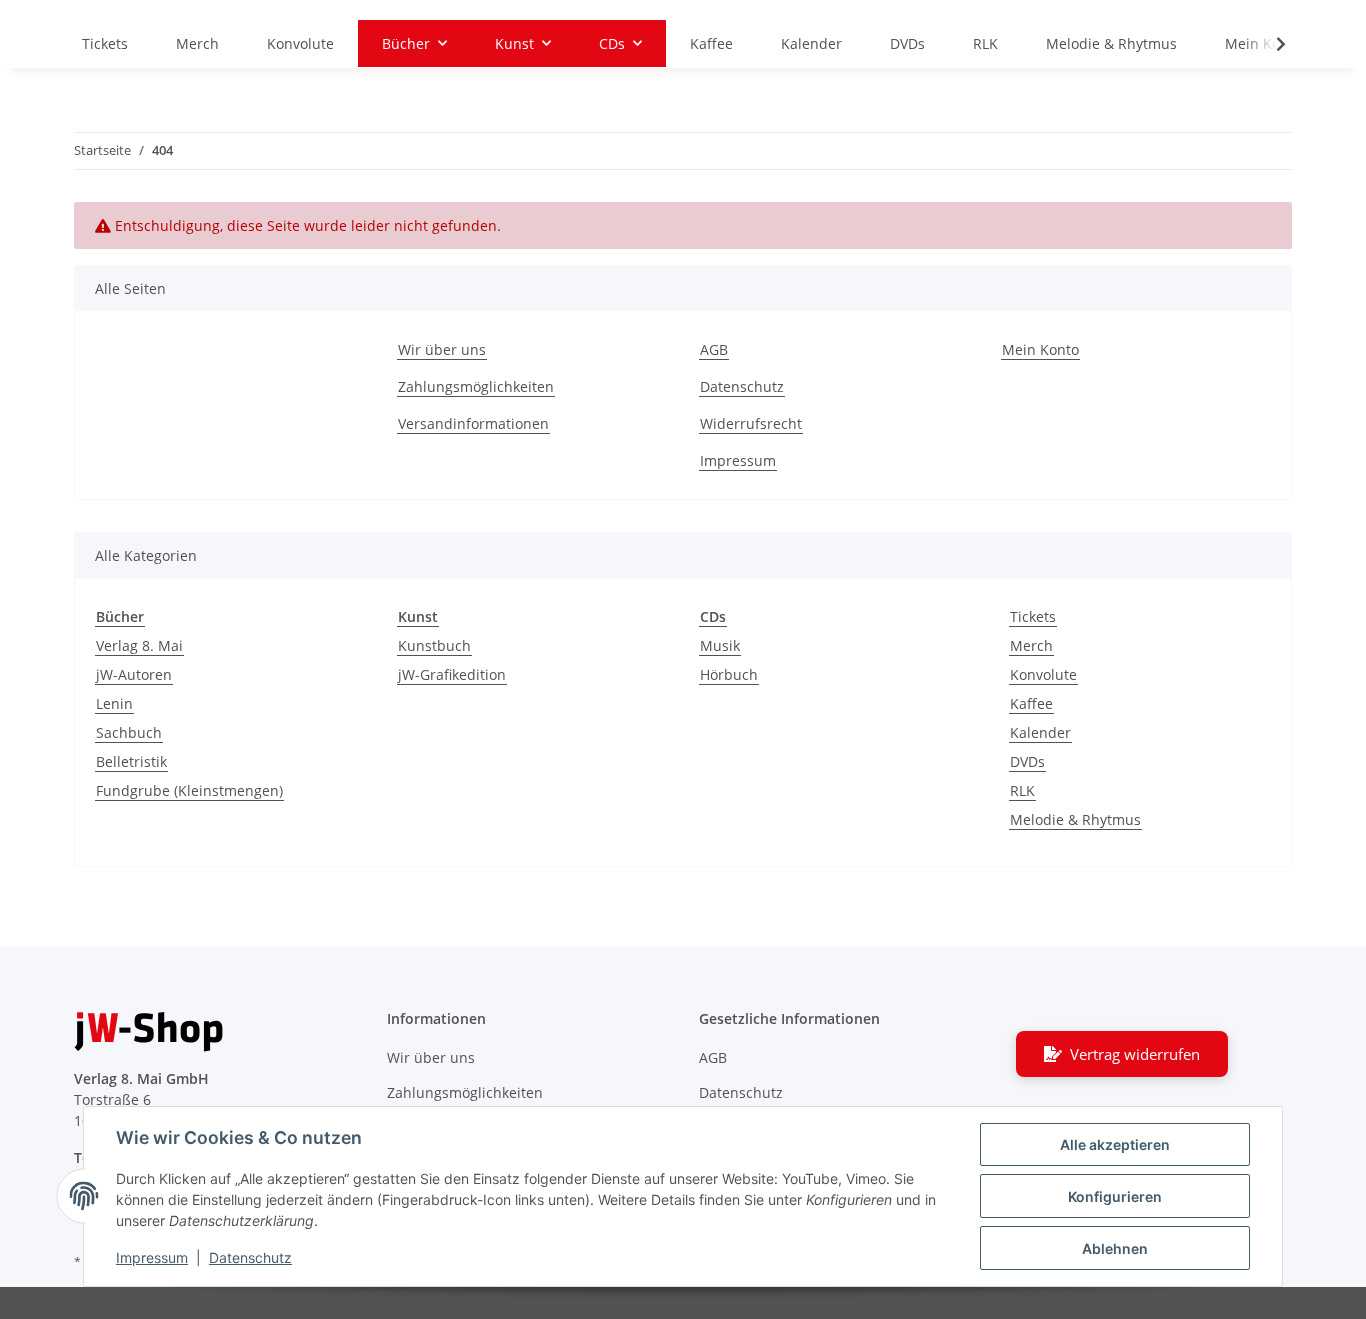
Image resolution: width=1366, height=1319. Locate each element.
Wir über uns (442, 349)
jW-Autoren (134, 674)
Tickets (1033, 616)
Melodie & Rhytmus (1075, 819)
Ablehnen (1115, 1248)
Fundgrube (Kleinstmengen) (189, 790)
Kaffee (1031, 703)
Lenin (114, 703)
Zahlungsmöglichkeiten (476, 386)
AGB (714, 349)
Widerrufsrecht (751, 423)
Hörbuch (729, 674)
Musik (720, 645)
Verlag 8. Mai (139, 645)
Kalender (1040, 732)
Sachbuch (129, 732)
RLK (1022, 790)
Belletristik (131, 761)
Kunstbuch (434, 645)
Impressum (152, 1257)
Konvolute (1043, 674)
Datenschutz (250, 1257)
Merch (1031, 645)
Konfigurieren (1115, 1196)
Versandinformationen (473, 423)
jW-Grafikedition (452, 674)
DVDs (1027, 761)
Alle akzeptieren (1115, 1144)
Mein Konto (1040, 349)
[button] (1268, 44)
